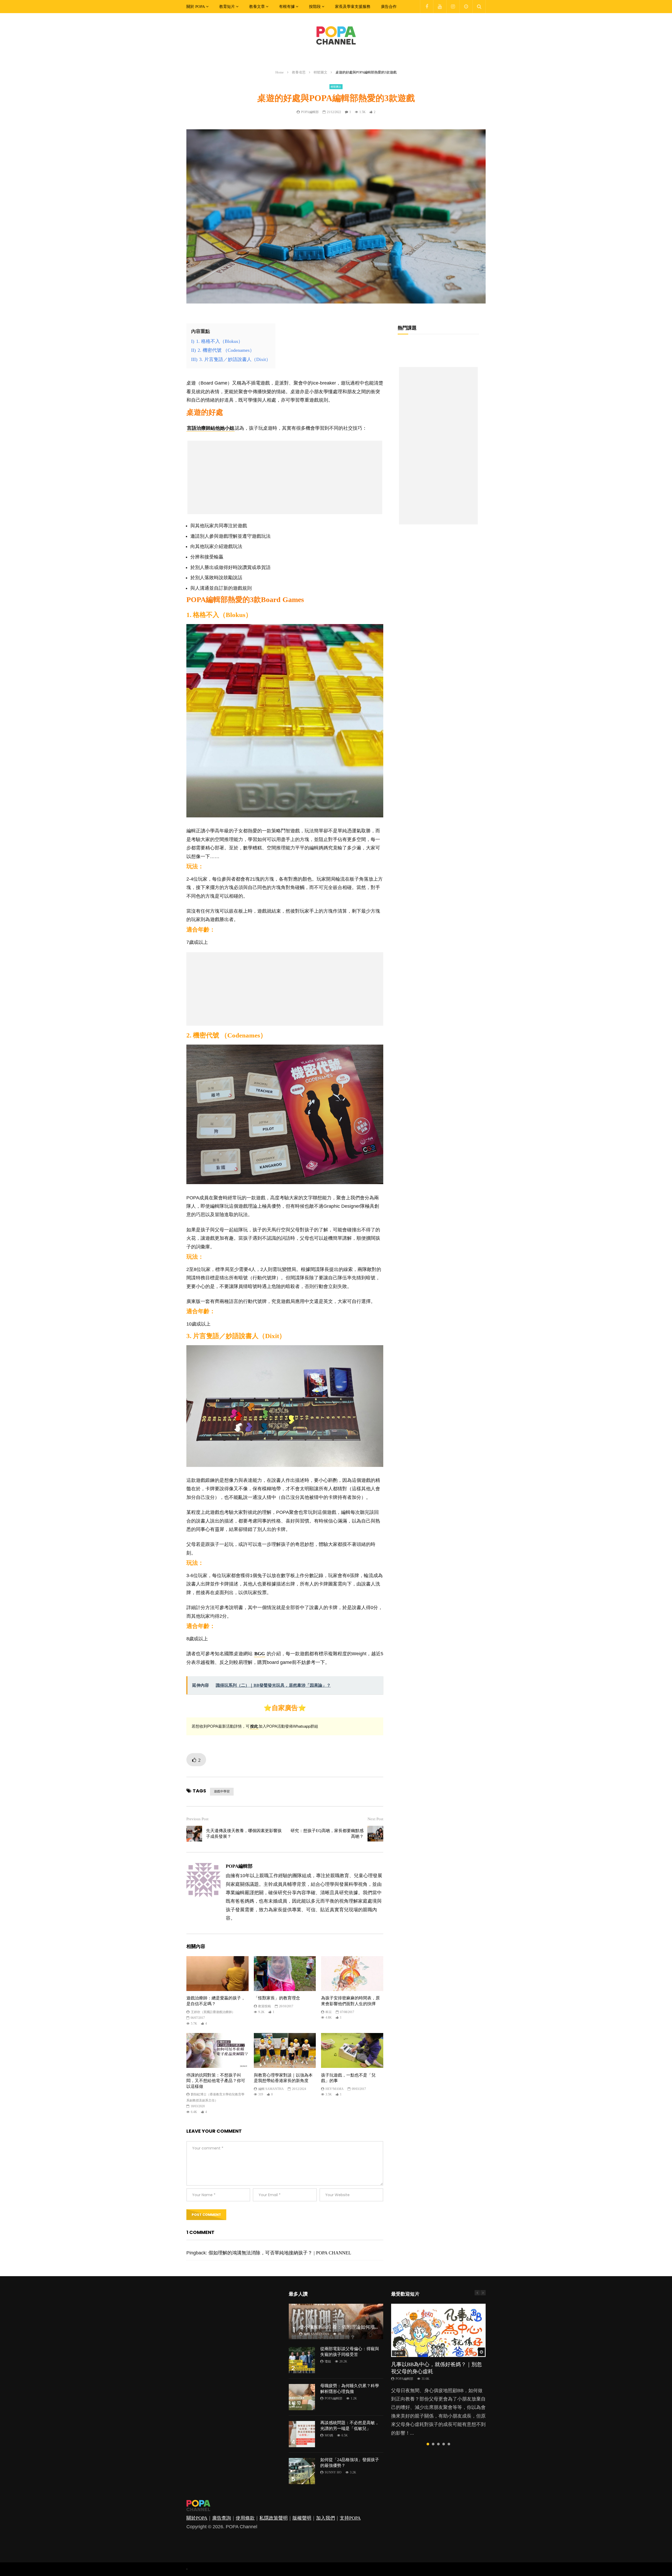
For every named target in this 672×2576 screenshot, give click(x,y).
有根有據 (287, 7)
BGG (260, 1654)
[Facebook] (427, 7)
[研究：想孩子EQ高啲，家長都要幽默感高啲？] (375, 1834)
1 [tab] (428, 2444)
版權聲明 (302, 2518)
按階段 (315, 7)
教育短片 (227, 7)
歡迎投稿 (265, 2006)
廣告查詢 (222, 2518)
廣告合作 (389, 7)
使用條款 (245, 2518)
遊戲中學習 (222, 1791)
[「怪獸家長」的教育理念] (285, 1974)
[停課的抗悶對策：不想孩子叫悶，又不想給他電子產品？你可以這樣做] (217, 2050)
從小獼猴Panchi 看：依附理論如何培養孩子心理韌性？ (356, 2327)
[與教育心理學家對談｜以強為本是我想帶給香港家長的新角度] (285, 2050)
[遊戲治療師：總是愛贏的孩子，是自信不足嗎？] (217, 1974)
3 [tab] (438, 2444)
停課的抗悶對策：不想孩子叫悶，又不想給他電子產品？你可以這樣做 (216, 2081)
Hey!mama (335, 2089)
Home (280, 72)
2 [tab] (433, 2444)
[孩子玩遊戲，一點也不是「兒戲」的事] (352, 2050)
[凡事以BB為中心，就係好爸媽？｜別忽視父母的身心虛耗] (438, 2330)
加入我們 (325, 2518)
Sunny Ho (333, 2472)
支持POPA (350, 2518)
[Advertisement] (285, 477)
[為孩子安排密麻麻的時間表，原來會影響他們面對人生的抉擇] (352, 1974)
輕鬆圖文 (321, 72)
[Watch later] (466, 7)
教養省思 (299, 72)
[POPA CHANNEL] (336, 35)
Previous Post (197, 1819)
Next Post (375, 1819)
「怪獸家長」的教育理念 (277, 1998)
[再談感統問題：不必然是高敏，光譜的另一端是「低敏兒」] (302, 2434)
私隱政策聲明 (274, 2518)
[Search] (479, 7)
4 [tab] (444, 2444)
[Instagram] (453, 7)
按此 (254, 1726)
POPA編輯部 (310, 112)
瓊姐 (328, 2361)
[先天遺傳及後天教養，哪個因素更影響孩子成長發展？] (194, 1834)
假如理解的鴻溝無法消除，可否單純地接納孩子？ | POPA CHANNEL (280, 2253)
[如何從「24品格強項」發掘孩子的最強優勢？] (302, 2471)
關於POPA (197, 2518)
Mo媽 (329, 2435)
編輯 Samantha (271, 2089)
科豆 (329, 2012)
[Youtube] (440, 7)
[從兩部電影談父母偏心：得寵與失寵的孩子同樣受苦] (302, 2360)
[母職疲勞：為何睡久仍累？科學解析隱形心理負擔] (302, 2397)
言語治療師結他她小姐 (211, 428)
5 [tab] (449, 2444)
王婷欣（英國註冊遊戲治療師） (213, 2012)
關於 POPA (196, 7)
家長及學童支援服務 (353, 7)
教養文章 (257, 7)
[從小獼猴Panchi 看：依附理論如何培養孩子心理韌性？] (336, 2321)
